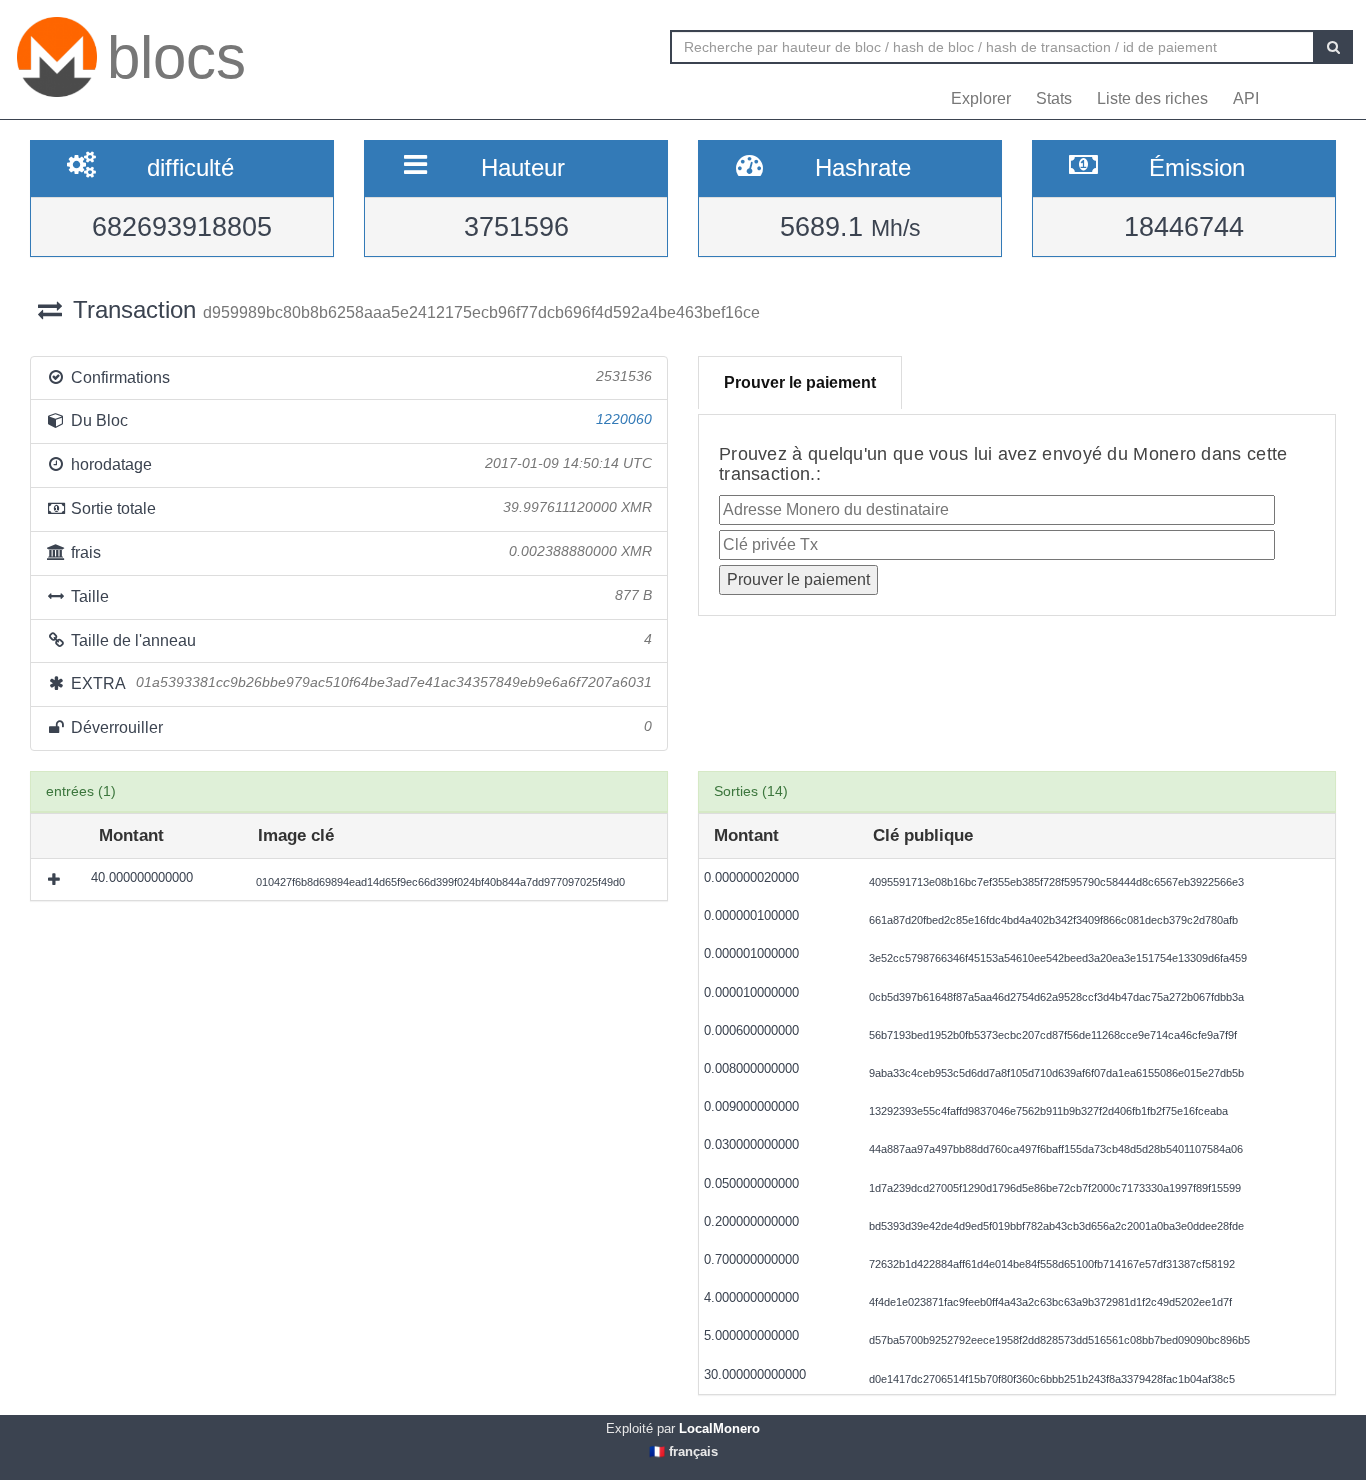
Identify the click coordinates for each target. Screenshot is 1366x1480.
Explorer (981, 98)
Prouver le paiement (800, 382)
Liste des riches (1152, 98)
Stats (1054, 98)
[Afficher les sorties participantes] (56, 879)
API (1246, 98)
